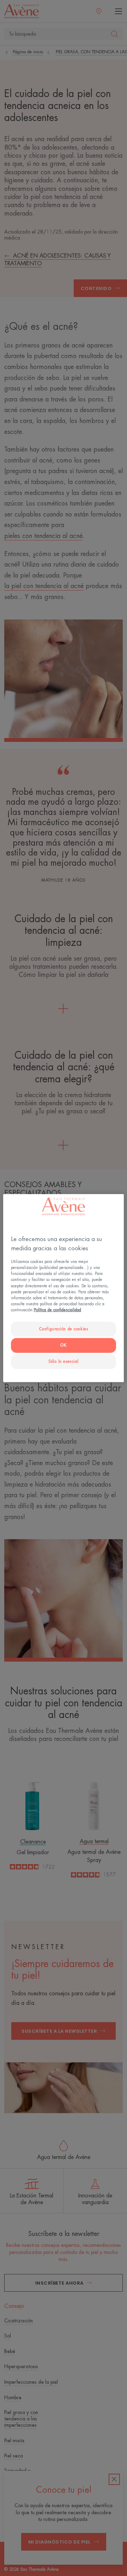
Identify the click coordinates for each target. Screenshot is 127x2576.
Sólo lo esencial (64, 1361)
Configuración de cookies (64, 1329)
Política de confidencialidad (58, 1310)
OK (63, 1345)
